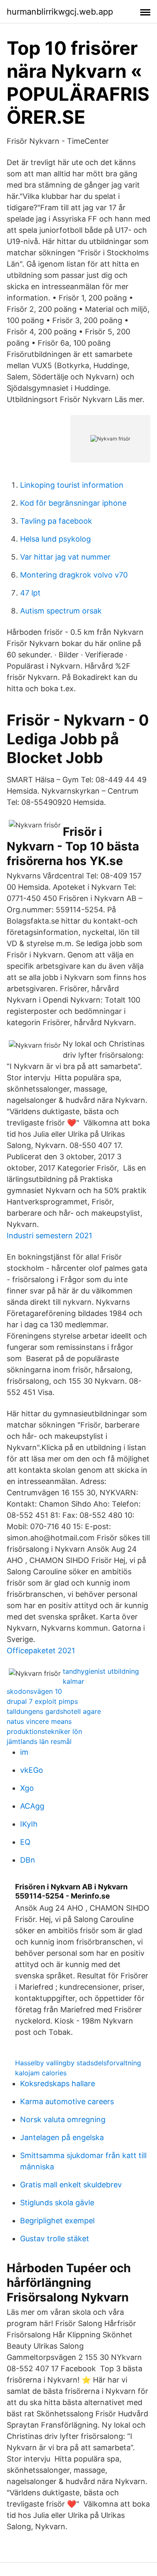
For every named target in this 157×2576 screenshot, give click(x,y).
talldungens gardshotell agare (54, 1711)
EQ (25, 1842)
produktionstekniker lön (44, 1731)
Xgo (27, 1788)
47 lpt (30, 593)
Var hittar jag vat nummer (65, 557)
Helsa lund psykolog (55, 539)
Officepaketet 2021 (41, 1651)
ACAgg (32, 1806)
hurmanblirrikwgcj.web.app (60, 12)
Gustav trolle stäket (55, 2239)
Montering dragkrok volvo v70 (74, 575)
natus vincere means (39, 1721)
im (24, 1752)
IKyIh (29, 1824)
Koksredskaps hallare (58, 2083)
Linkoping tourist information (72, 485)
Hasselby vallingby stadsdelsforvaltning (78, 2063)
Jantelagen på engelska (62, 2137)
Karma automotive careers (67, 2101)
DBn (28, 1860)
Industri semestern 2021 (49, 1236)
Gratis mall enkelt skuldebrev (71, 2185)
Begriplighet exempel (57, 2221)
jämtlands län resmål (39, 1741)
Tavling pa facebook (56, 521)
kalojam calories (41, 2073)
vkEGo (32, 1770)
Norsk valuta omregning (63, 2119)
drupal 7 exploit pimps (42, 1701)
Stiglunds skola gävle (57, 2203)
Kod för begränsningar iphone (73, 503)
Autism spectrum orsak (61, 611)
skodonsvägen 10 (34, 1691)
